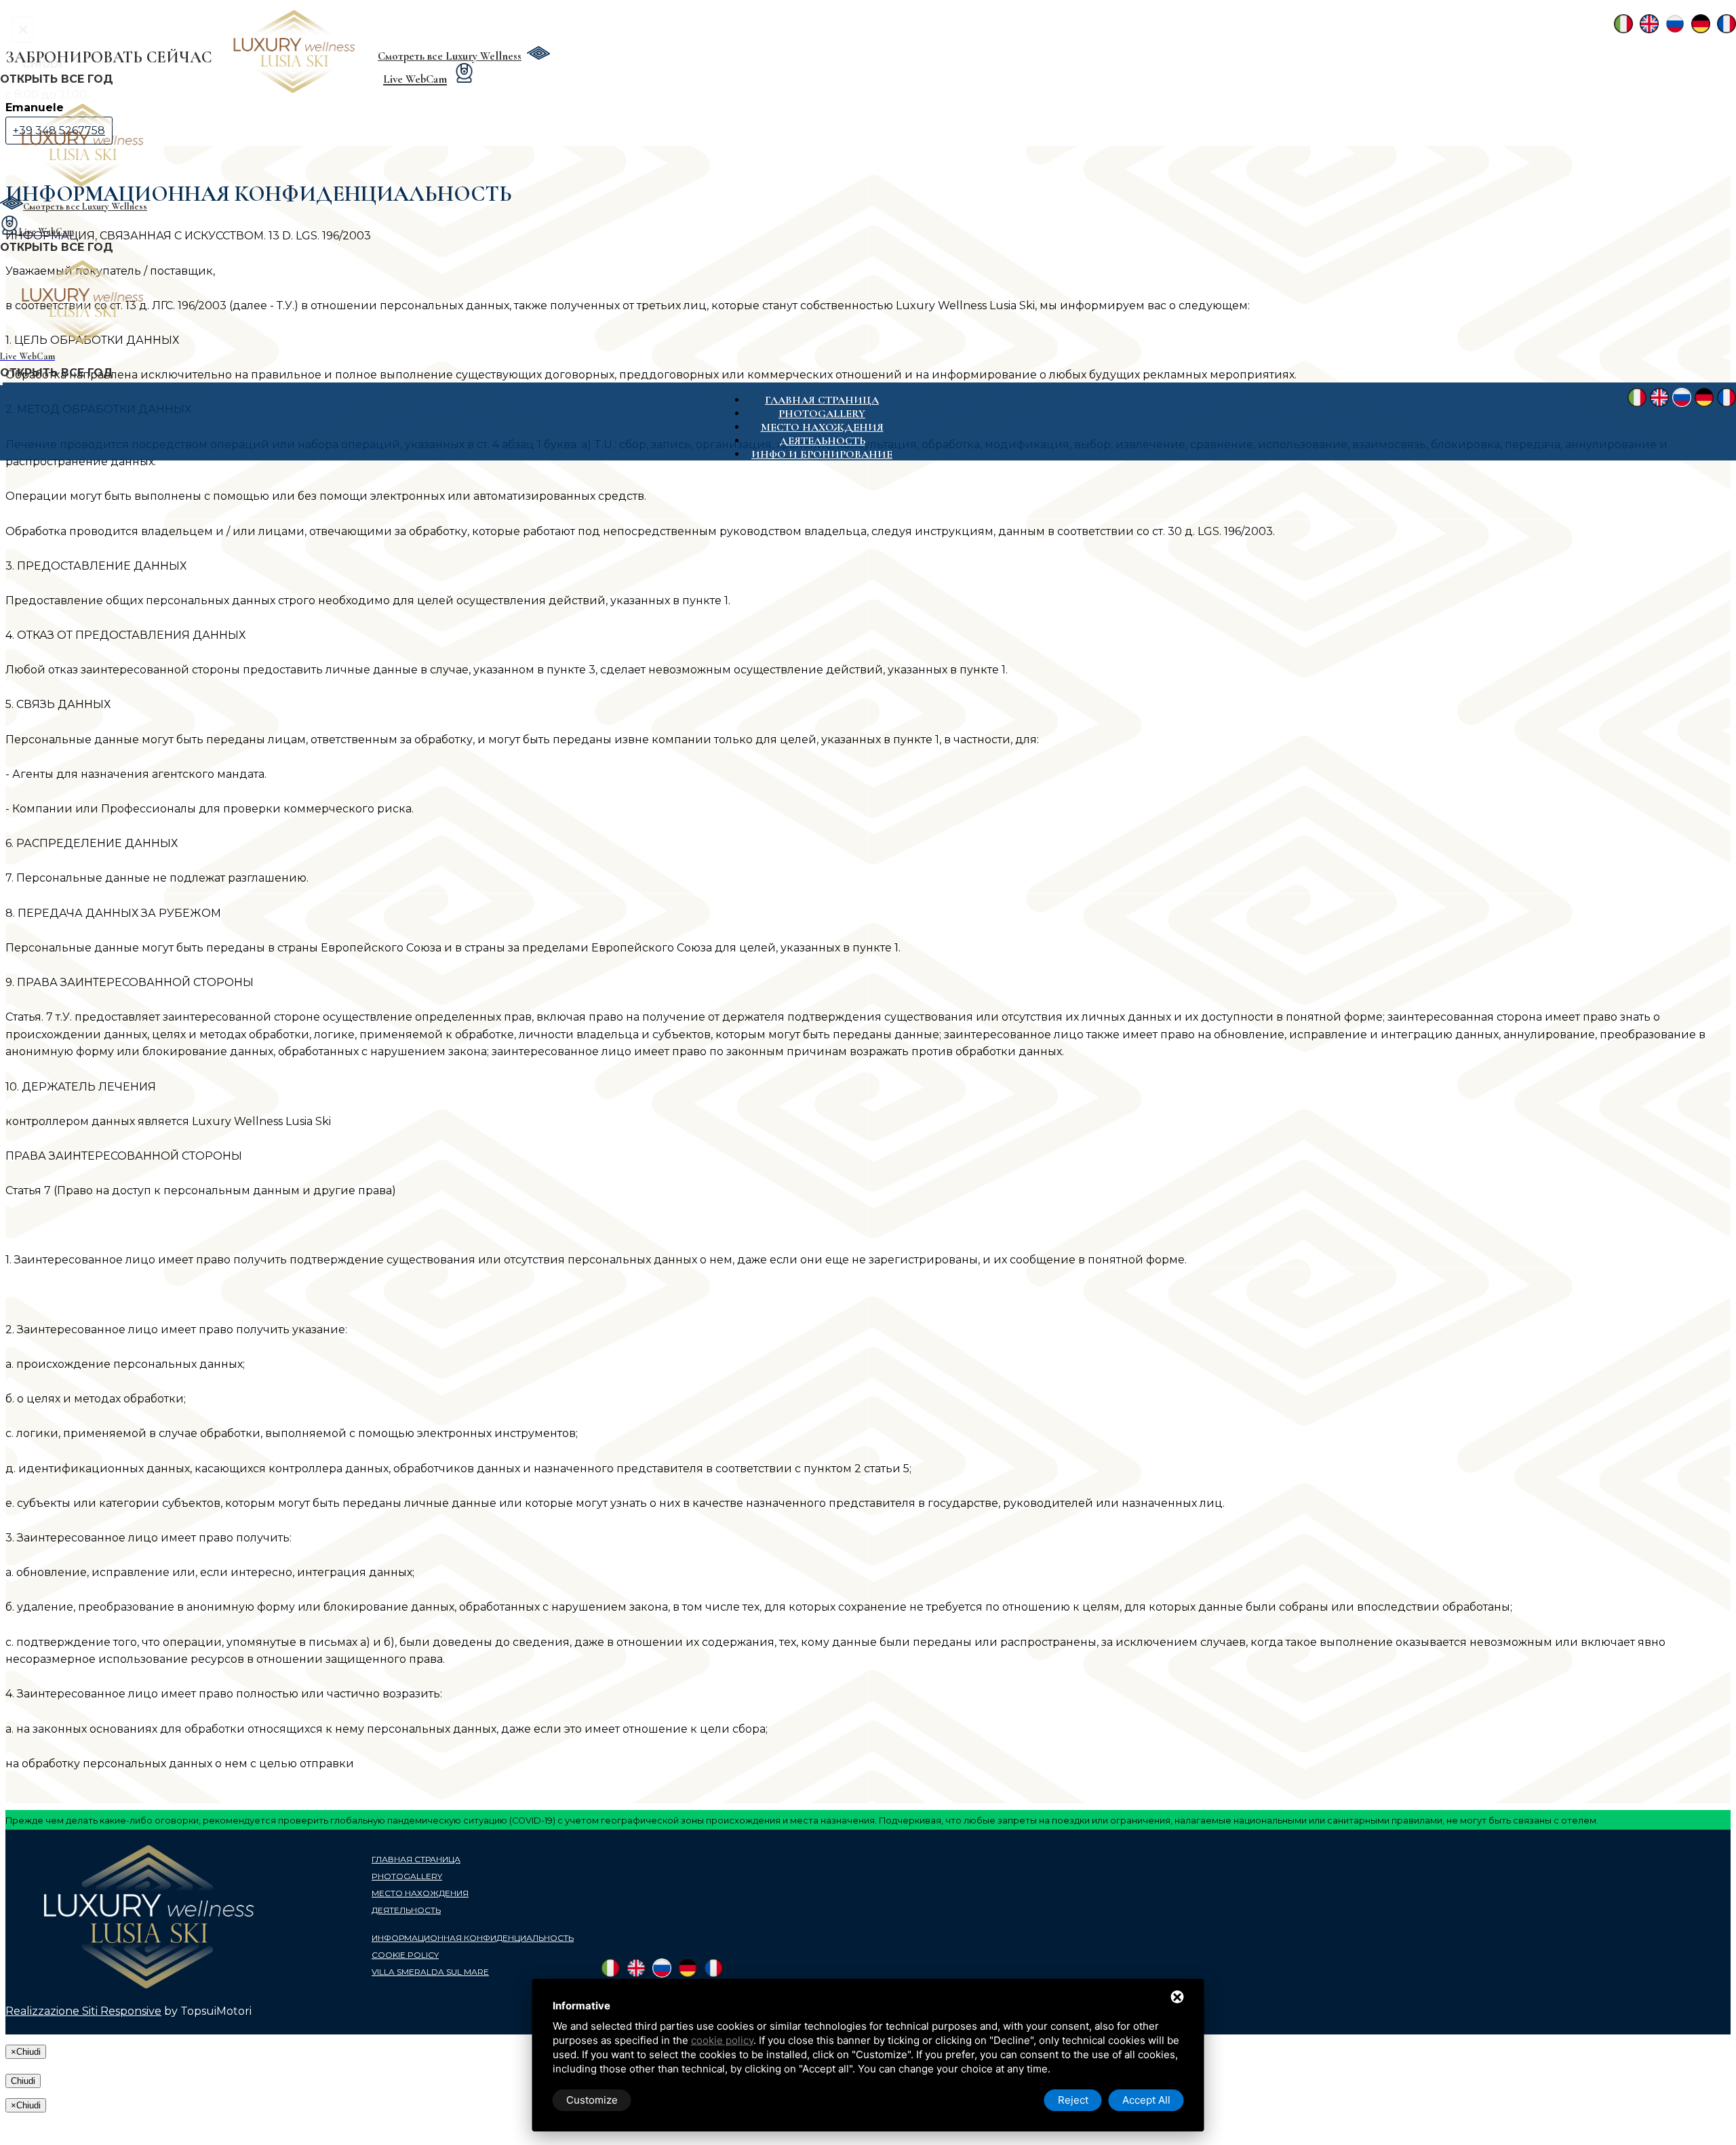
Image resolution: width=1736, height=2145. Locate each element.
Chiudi (23, 2081)
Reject (1073, 2100)
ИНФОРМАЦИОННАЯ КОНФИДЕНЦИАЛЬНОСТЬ (473, 1938)
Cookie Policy (405, 1955)
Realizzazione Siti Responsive (83, 2011)
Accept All (1146, 2100)
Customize (592, 2100)
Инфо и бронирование (822, 454)
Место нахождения (822, 427)
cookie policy (722, 2040)
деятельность (822, 441)
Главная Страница (822, 400)
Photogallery (822, 414)
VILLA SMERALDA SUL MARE (430, 1972)
